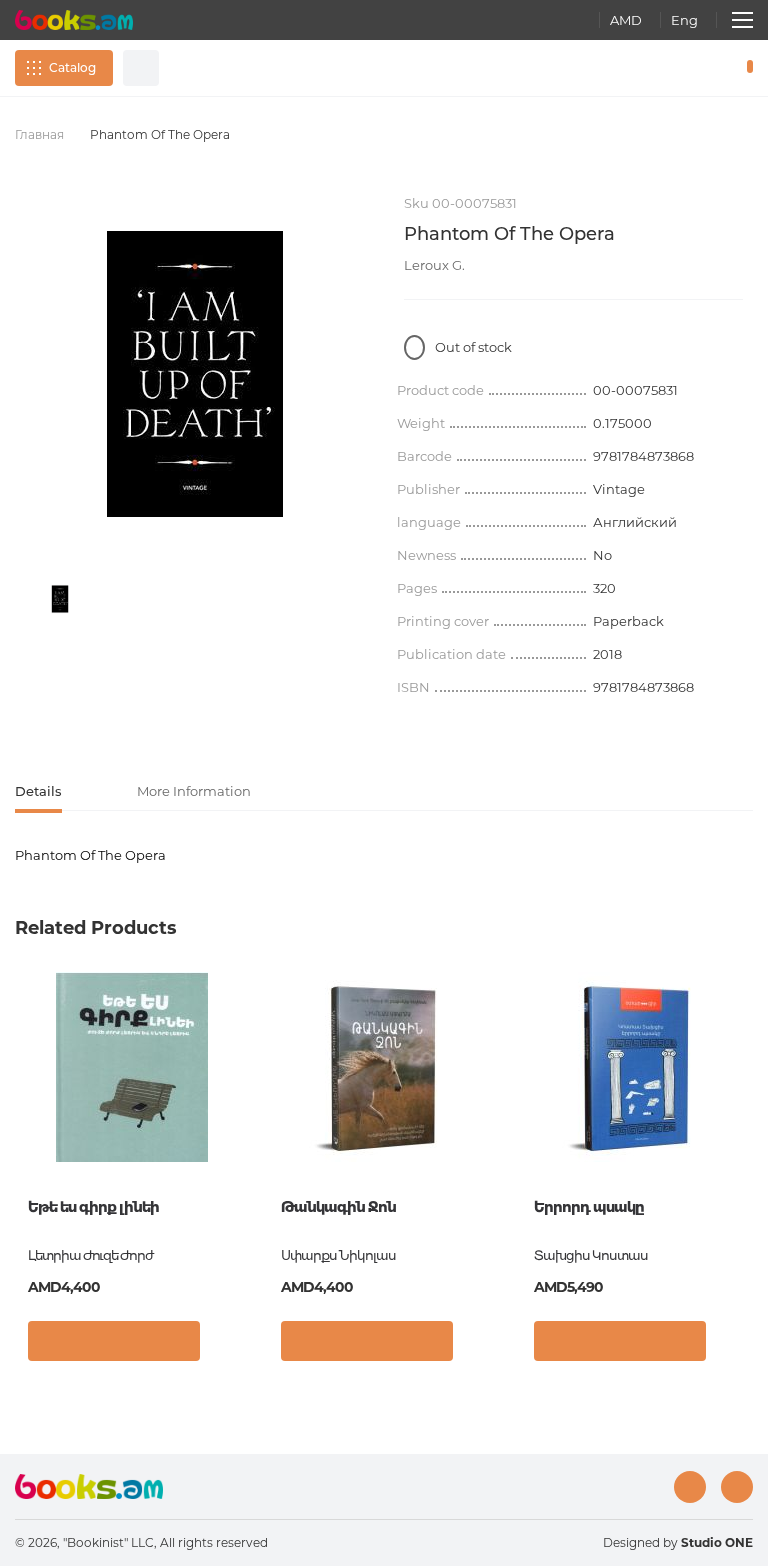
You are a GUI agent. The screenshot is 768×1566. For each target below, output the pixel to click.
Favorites (698, 68)
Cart (745, 68)
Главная (39, 134)
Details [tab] (38, 791)
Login (664, 68)
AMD (626, 20)
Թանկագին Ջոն (338, 1207)
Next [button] (743, 1119)
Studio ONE (717, 1542)
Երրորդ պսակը (588, 1207)
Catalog (72, 67)
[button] (227, 1346)
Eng (684, 20)
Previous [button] (25, 1119)
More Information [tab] (194, 791)
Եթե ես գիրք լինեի (93, 1207)
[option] (60, 599)
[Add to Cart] (114, 1341)
